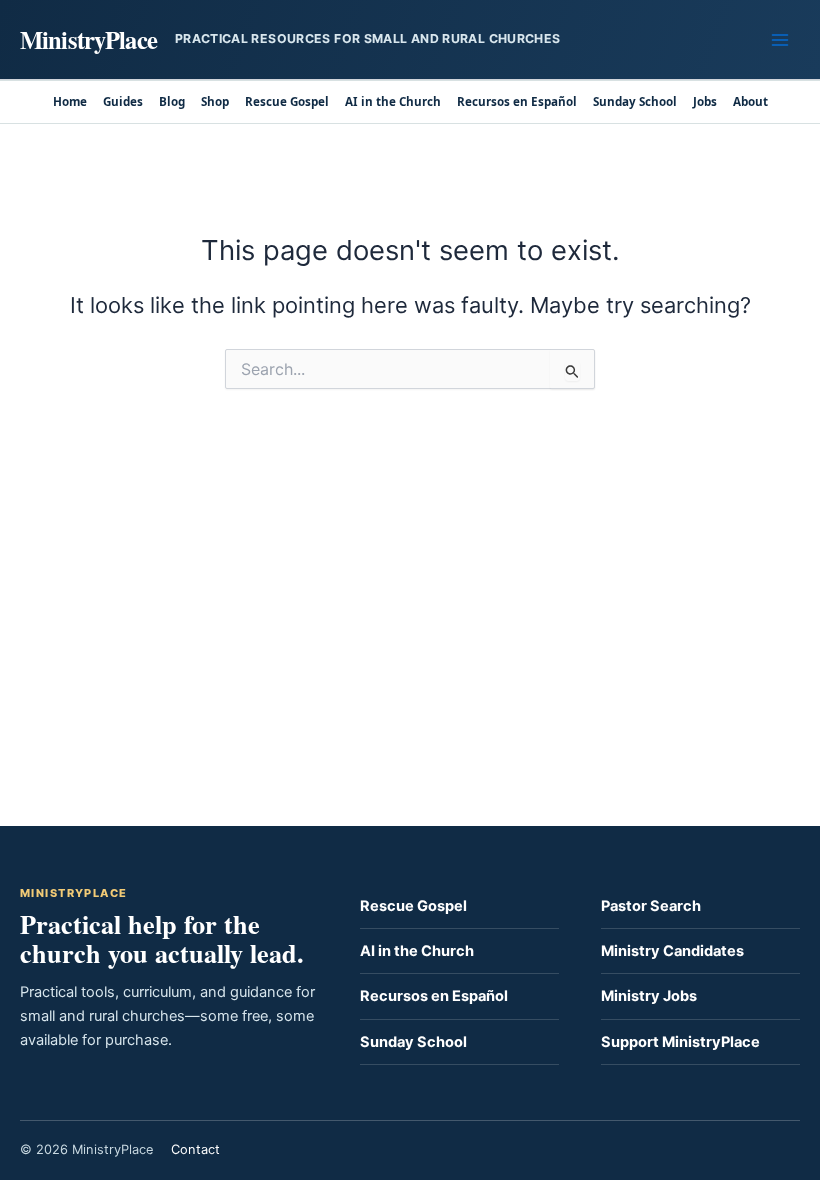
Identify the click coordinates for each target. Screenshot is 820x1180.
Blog (172, 101)
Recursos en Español (517, 101)
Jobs (705, 101)
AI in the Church (393, 101)
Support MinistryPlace (680, 1042)
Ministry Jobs (649, 996)
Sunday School (635, 101)
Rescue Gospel (287, 101)
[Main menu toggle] (780, 39)
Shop (215, 101)
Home (70, 101)
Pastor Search (651, 906)
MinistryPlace (88, 39)
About (750, 101)
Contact (195, 1149)
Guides (123, 101)
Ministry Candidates (672, 951)
